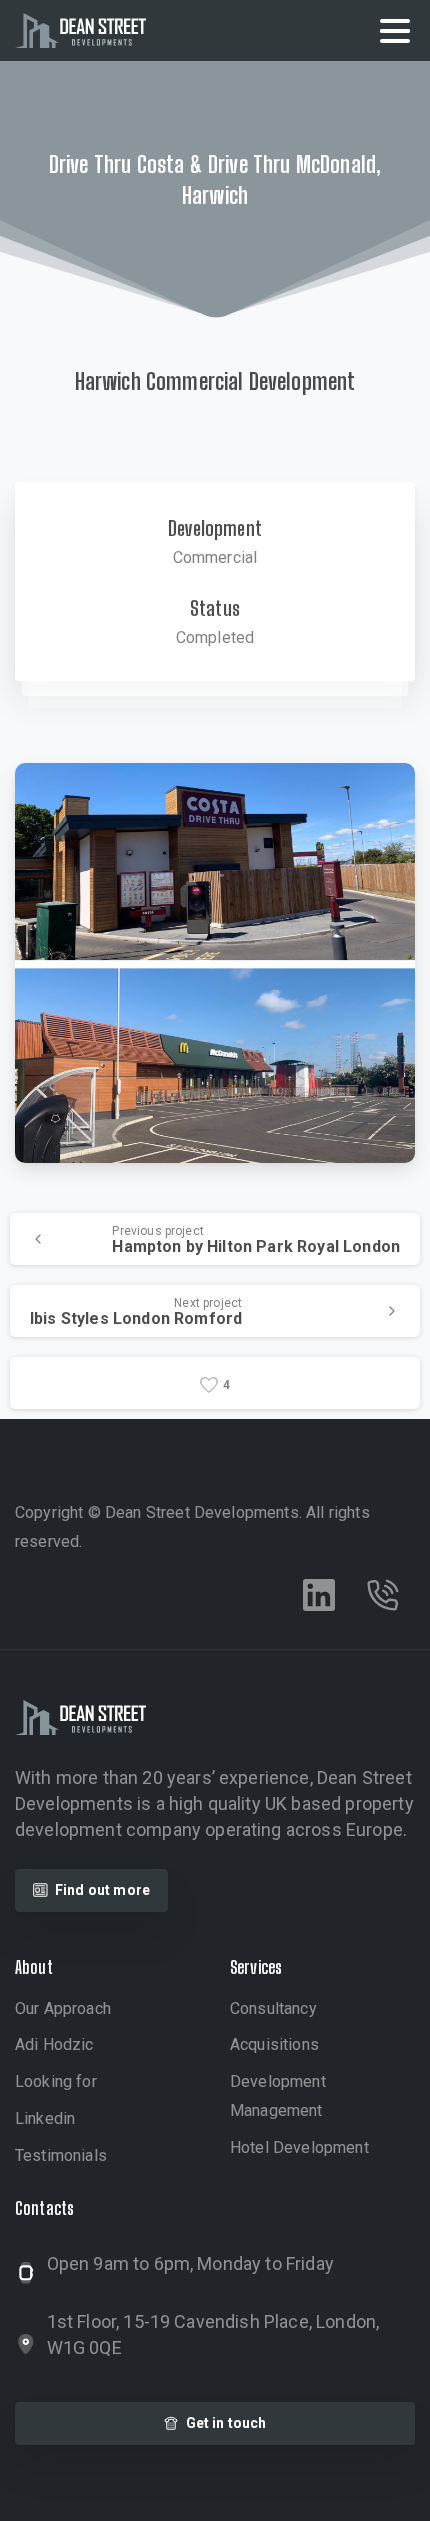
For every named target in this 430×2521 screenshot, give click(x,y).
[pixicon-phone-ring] (383, 1594)
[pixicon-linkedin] (319, 1594)
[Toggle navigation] (395, 31)
